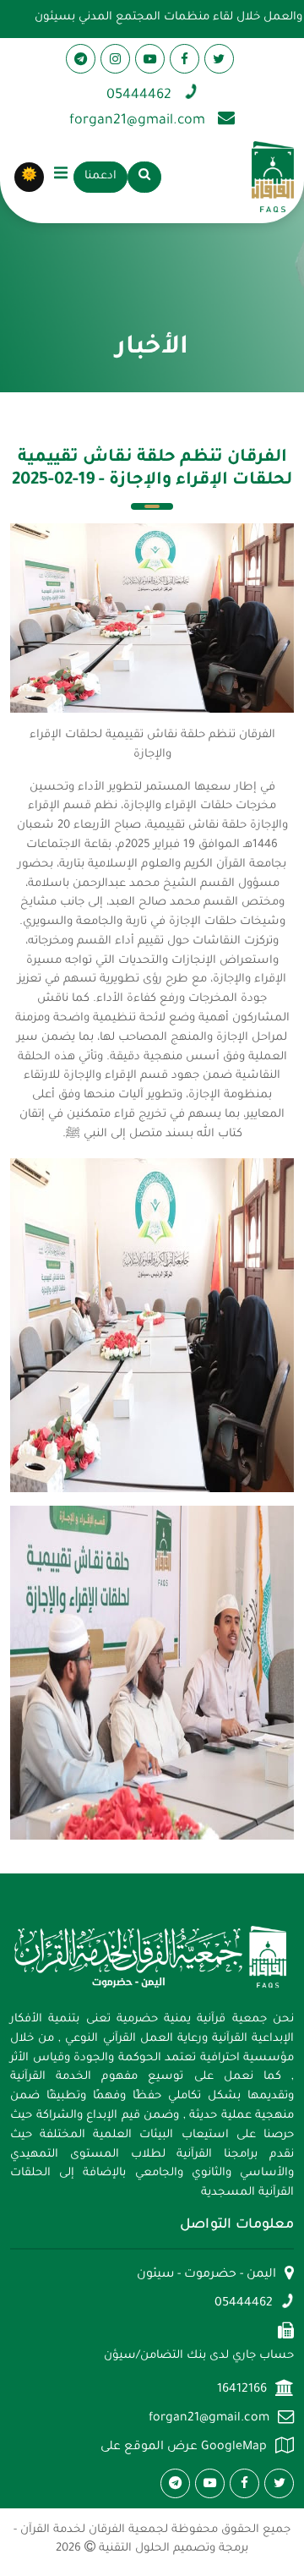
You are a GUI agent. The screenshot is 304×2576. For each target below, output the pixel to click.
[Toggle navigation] (61, 177)
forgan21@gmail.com (209, 2419)
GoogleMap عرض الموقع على (184, 2447)
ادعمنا (100, 176)
